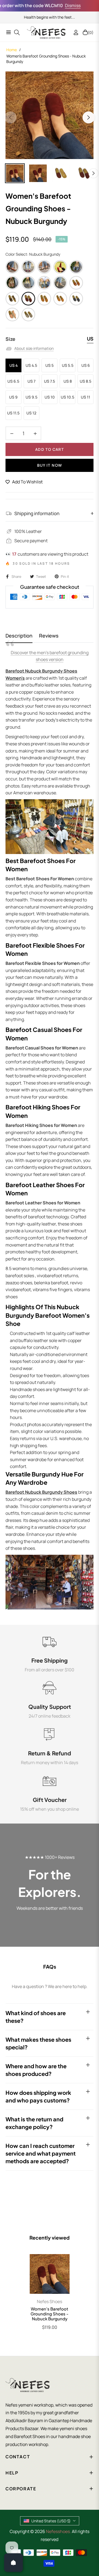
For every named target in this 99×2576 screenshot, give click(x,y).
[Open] (13, 2563)
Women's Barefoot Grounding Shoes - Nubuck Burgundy (50, 2314)
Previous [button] (10, 117)
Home (12, 50)
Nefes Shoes (50, 2301)
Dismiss (63, 5)
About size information (34, 348)
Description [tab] (19, 636)
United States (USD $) (51, 2521)
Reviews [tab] (49, 636)
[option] (50, 115)
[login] (74, 32)
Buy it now (50, 465)
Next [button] (89, 117)
